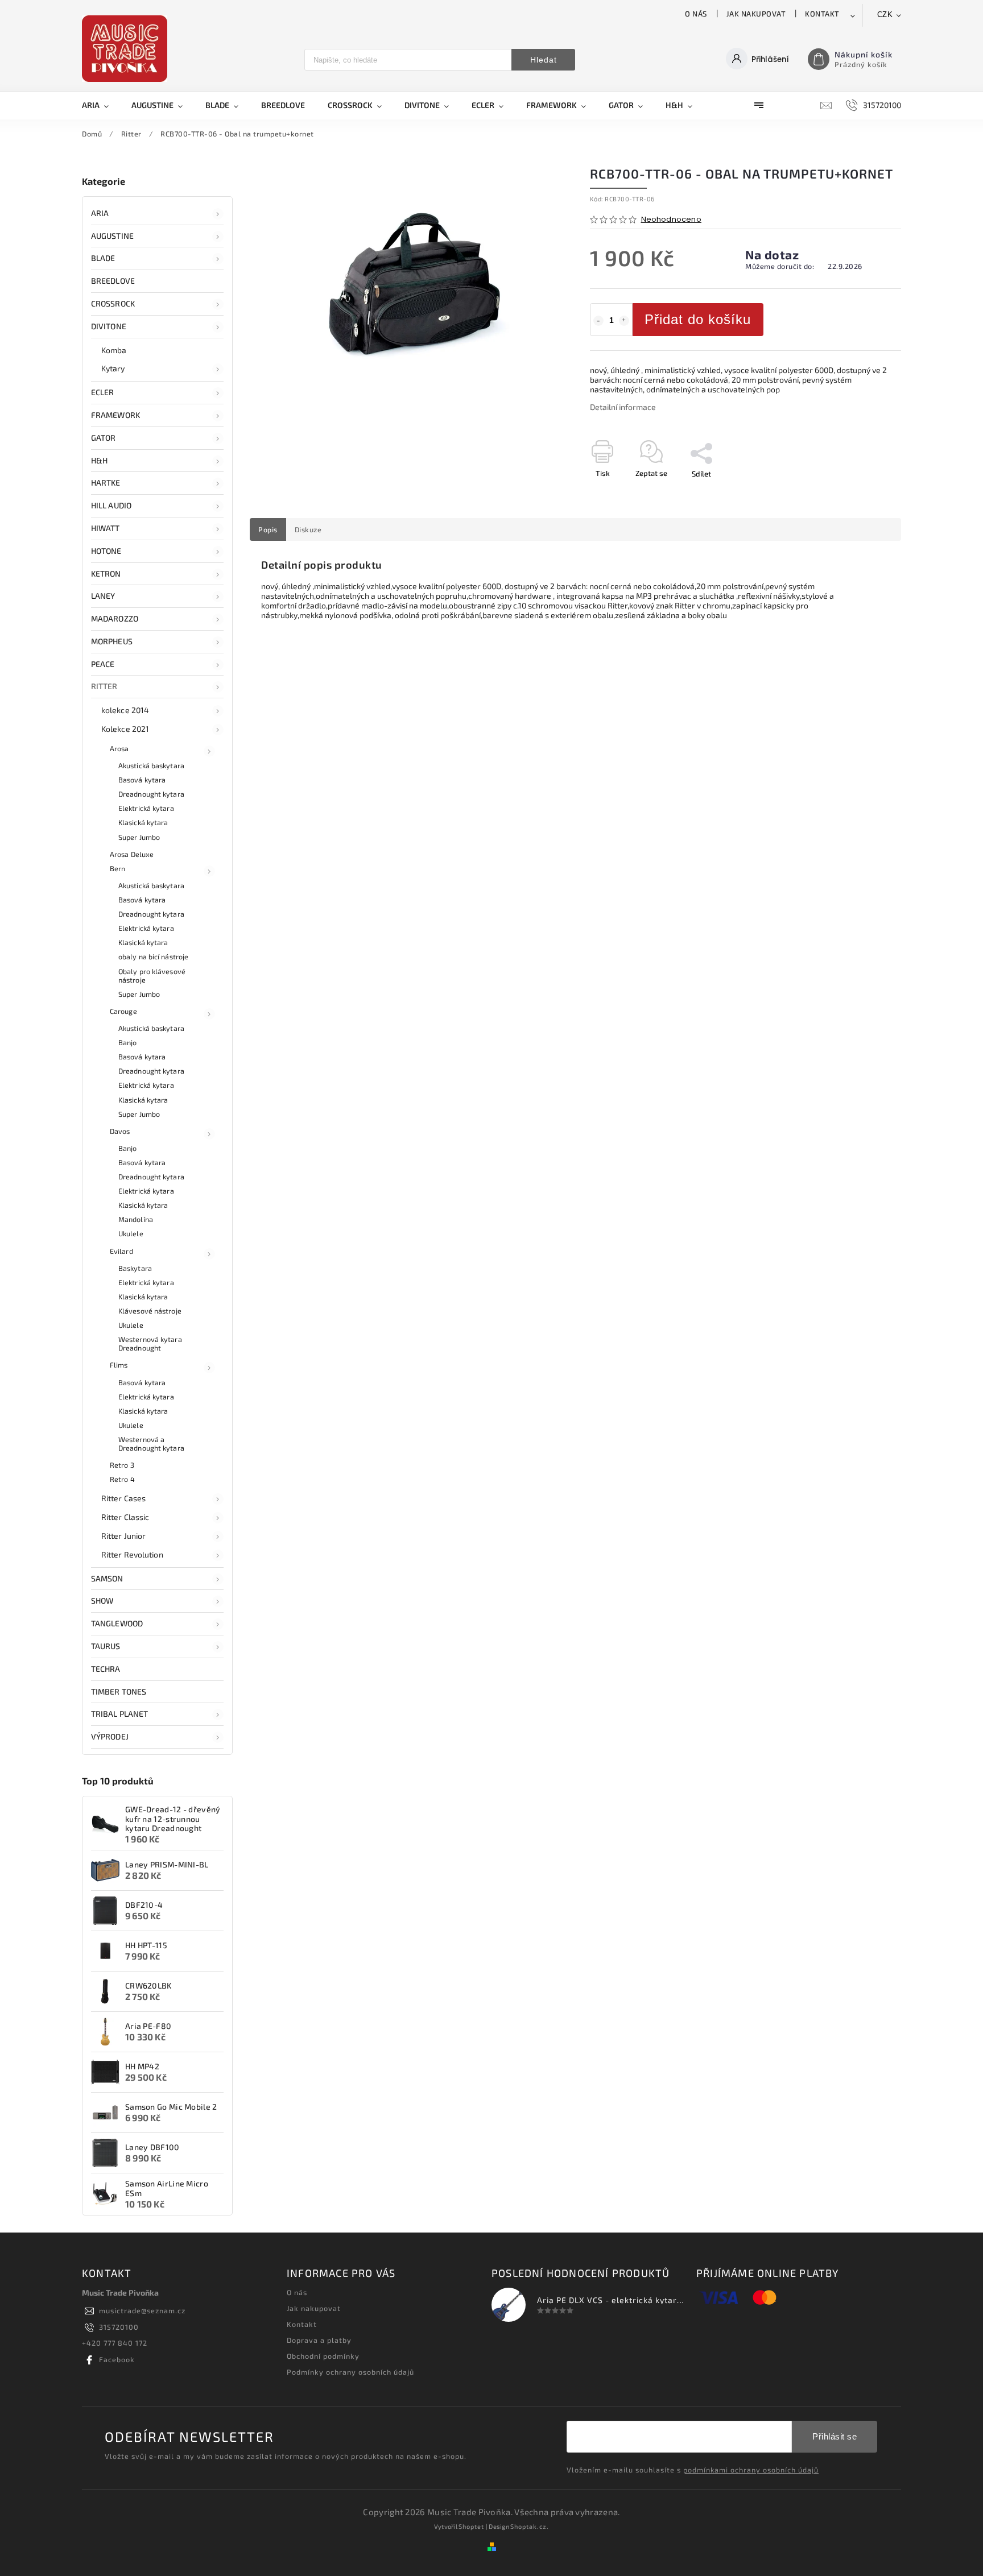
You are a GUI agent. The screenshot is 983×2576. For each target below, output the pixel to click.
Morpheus (112, 641)
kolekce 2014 (125, 710)
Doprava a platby (319, 2340)
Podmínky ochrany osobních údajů (350, 2372)
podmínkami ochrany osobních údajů (751, 2470)
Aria (100, 213)
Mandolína (136, 1219)
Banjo (128, 1042)
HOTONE (106, 551)
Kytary (113, 368)
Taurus (106, 1646)
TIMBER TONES (119, 1691)
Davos (120, 1131)
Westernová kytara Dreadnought (150, 1343)
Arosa (119, 748)
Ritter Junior (123, 1536)
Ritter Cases (123, 1498)
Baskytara (135, 1268)
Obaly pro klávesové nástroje (152, 976)
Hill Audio (111, 505)
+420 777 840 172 (115, 2343)
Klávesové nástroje (150, 1311)
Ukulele (131, 1233)
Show (102, 1600)
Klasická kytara (143, 822)
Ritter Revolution (132, 1554)
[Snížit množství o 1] (598, 321)
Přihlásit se (835, 2436)
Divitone (109, 326)
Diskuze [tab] (308, 529)
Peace (103, 664)
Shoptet (471, 2526)
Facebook (117, 2359)
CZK (885, 15)
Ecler (103, 392)
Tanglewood (117, 1623)
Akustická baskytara (151, 765)
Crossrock (113, 303)
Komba (114, 350)
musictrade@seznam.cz (142, 2310)
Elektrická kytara (146, 808)
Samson (107, 1578)
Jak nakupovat (756, 14)
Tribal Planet (119, 1714)
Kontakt (822, 14)
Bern (117, 868)
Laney (103, 596)
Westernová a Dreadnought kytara (151, 1444)
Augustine (112, 236)
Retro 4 (122, 1479)
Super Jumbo (139, 837)
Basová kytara (142, 780)
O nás (696, 14)
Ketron (106, 573)
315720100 (119, 2327)
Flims (119, 1365)
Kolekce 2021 (125, 729)
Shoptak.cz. (530, 2526)
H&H (99, 460)
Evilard (121, 1251)
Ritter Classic (125, 1517)
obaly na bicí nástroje (153, 956)
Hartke (106, 483)
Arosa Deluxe (132, 854)
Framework (115, 415)
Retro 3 (122, 1465)
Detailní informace (623, 407)
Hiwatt (106, 528)
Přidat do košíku (698, 319)
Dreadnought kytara (151, 794)
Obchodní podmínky (323, 2356)
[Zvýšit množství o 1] (624, 321)
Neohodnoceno (671, 220)
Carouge (123, 1011)
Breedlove (113, 281)
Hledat (544, 60)
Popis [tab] (268, 529)
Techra (106, 1669)
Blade (103, 258)
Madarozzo (115, 618)
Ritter (104, 686)
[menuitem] (101, 105)
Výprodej (110, 1736)
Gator (104, 438)
